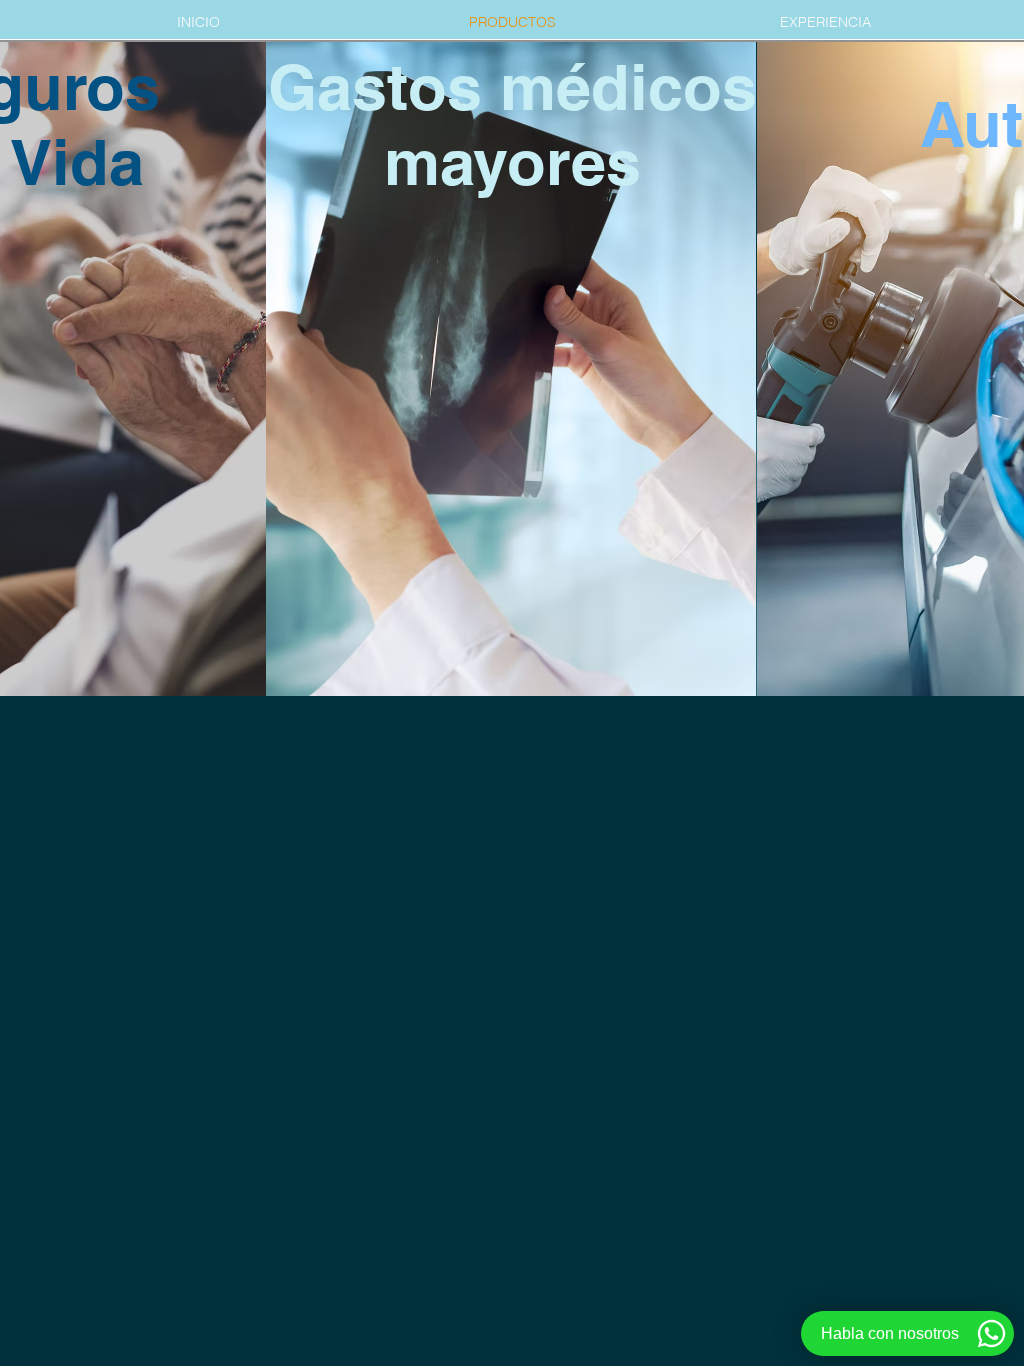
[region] (490, 406)
